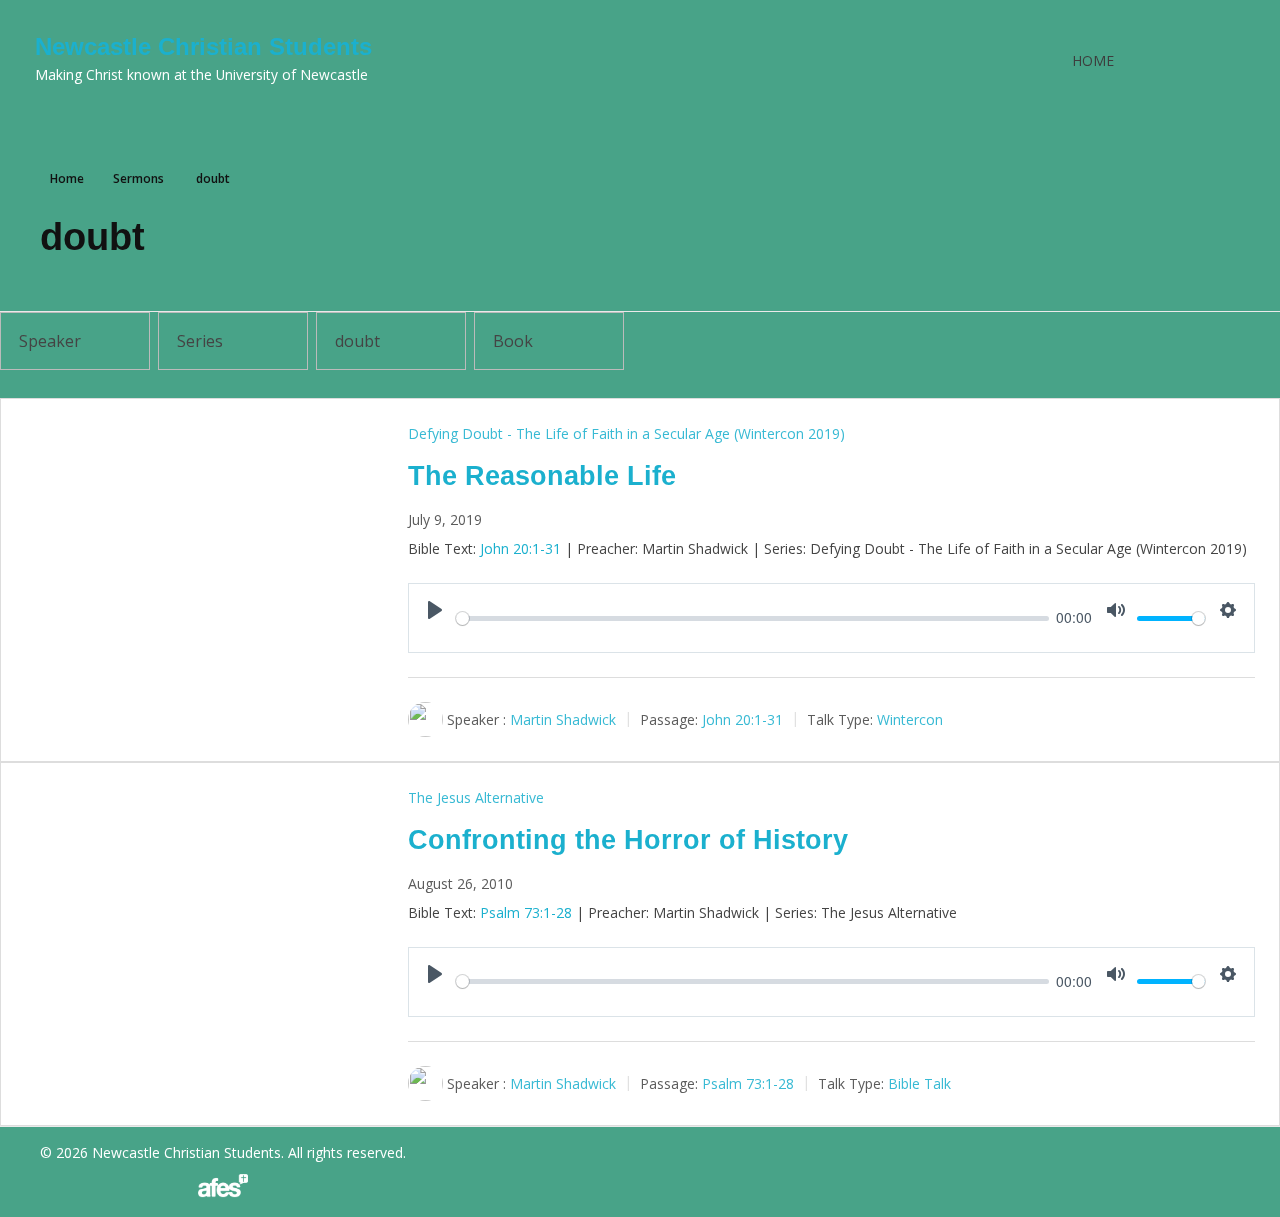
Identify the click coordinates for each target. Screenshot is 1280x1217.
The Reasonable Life (542, 476)
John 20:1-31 (520, 548)
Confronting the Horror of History (628, 840)
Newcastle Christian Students (203, 46)
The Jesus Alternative (476, 797)
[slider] (752, 618)
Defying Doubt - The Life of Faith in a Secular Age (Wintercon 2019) (626, 433)
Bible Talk (919, 1083)
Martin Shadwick (563, 719)
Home (1093, 60)
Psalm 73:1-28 (526, 912)
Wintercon (910, 719)
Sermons (138, 178)
